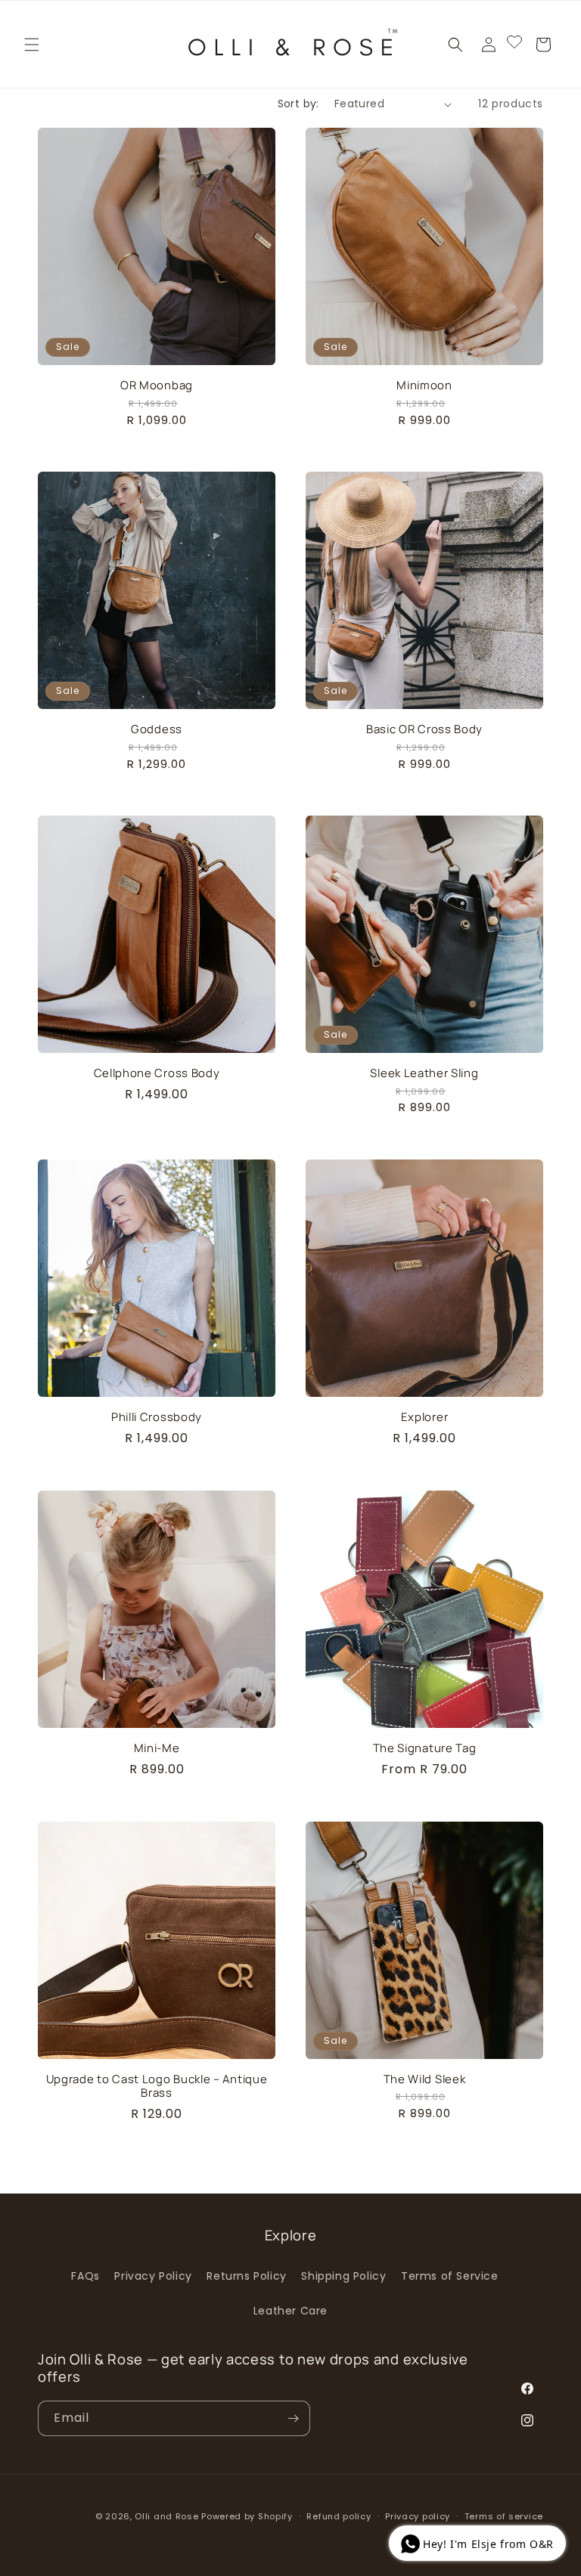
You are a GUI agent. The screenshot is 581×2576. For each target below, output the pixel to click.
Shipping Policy (343, 2276)
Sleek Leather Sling (424, 1073)
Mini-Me (157, 1748)
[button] (32, 45)
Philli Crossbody (157, 1417)
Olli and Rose (166, 2516)
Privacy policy (418, 2516)
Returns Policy (246, 2276)
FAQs (85, 2276)
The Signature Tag (425, 1748)
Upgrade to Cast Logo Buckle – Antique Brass (157, 2086)
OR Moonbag (157, 385)
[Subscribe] (293, 2418)
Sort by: (298, 104)
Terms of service (504, 2516)
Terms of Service (450, 2276)
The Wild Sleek (425, 2079)
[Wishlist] (514, 45)
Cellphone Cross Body (157, 1073)
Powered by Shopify (247, 2516)
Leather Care (290, 2311)
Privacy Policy (153, 2276)
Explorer (425, 1417)
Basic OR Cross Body (424, 729)
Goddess (157, 729)
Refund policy (339, 2516)
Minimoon (424, 385)
